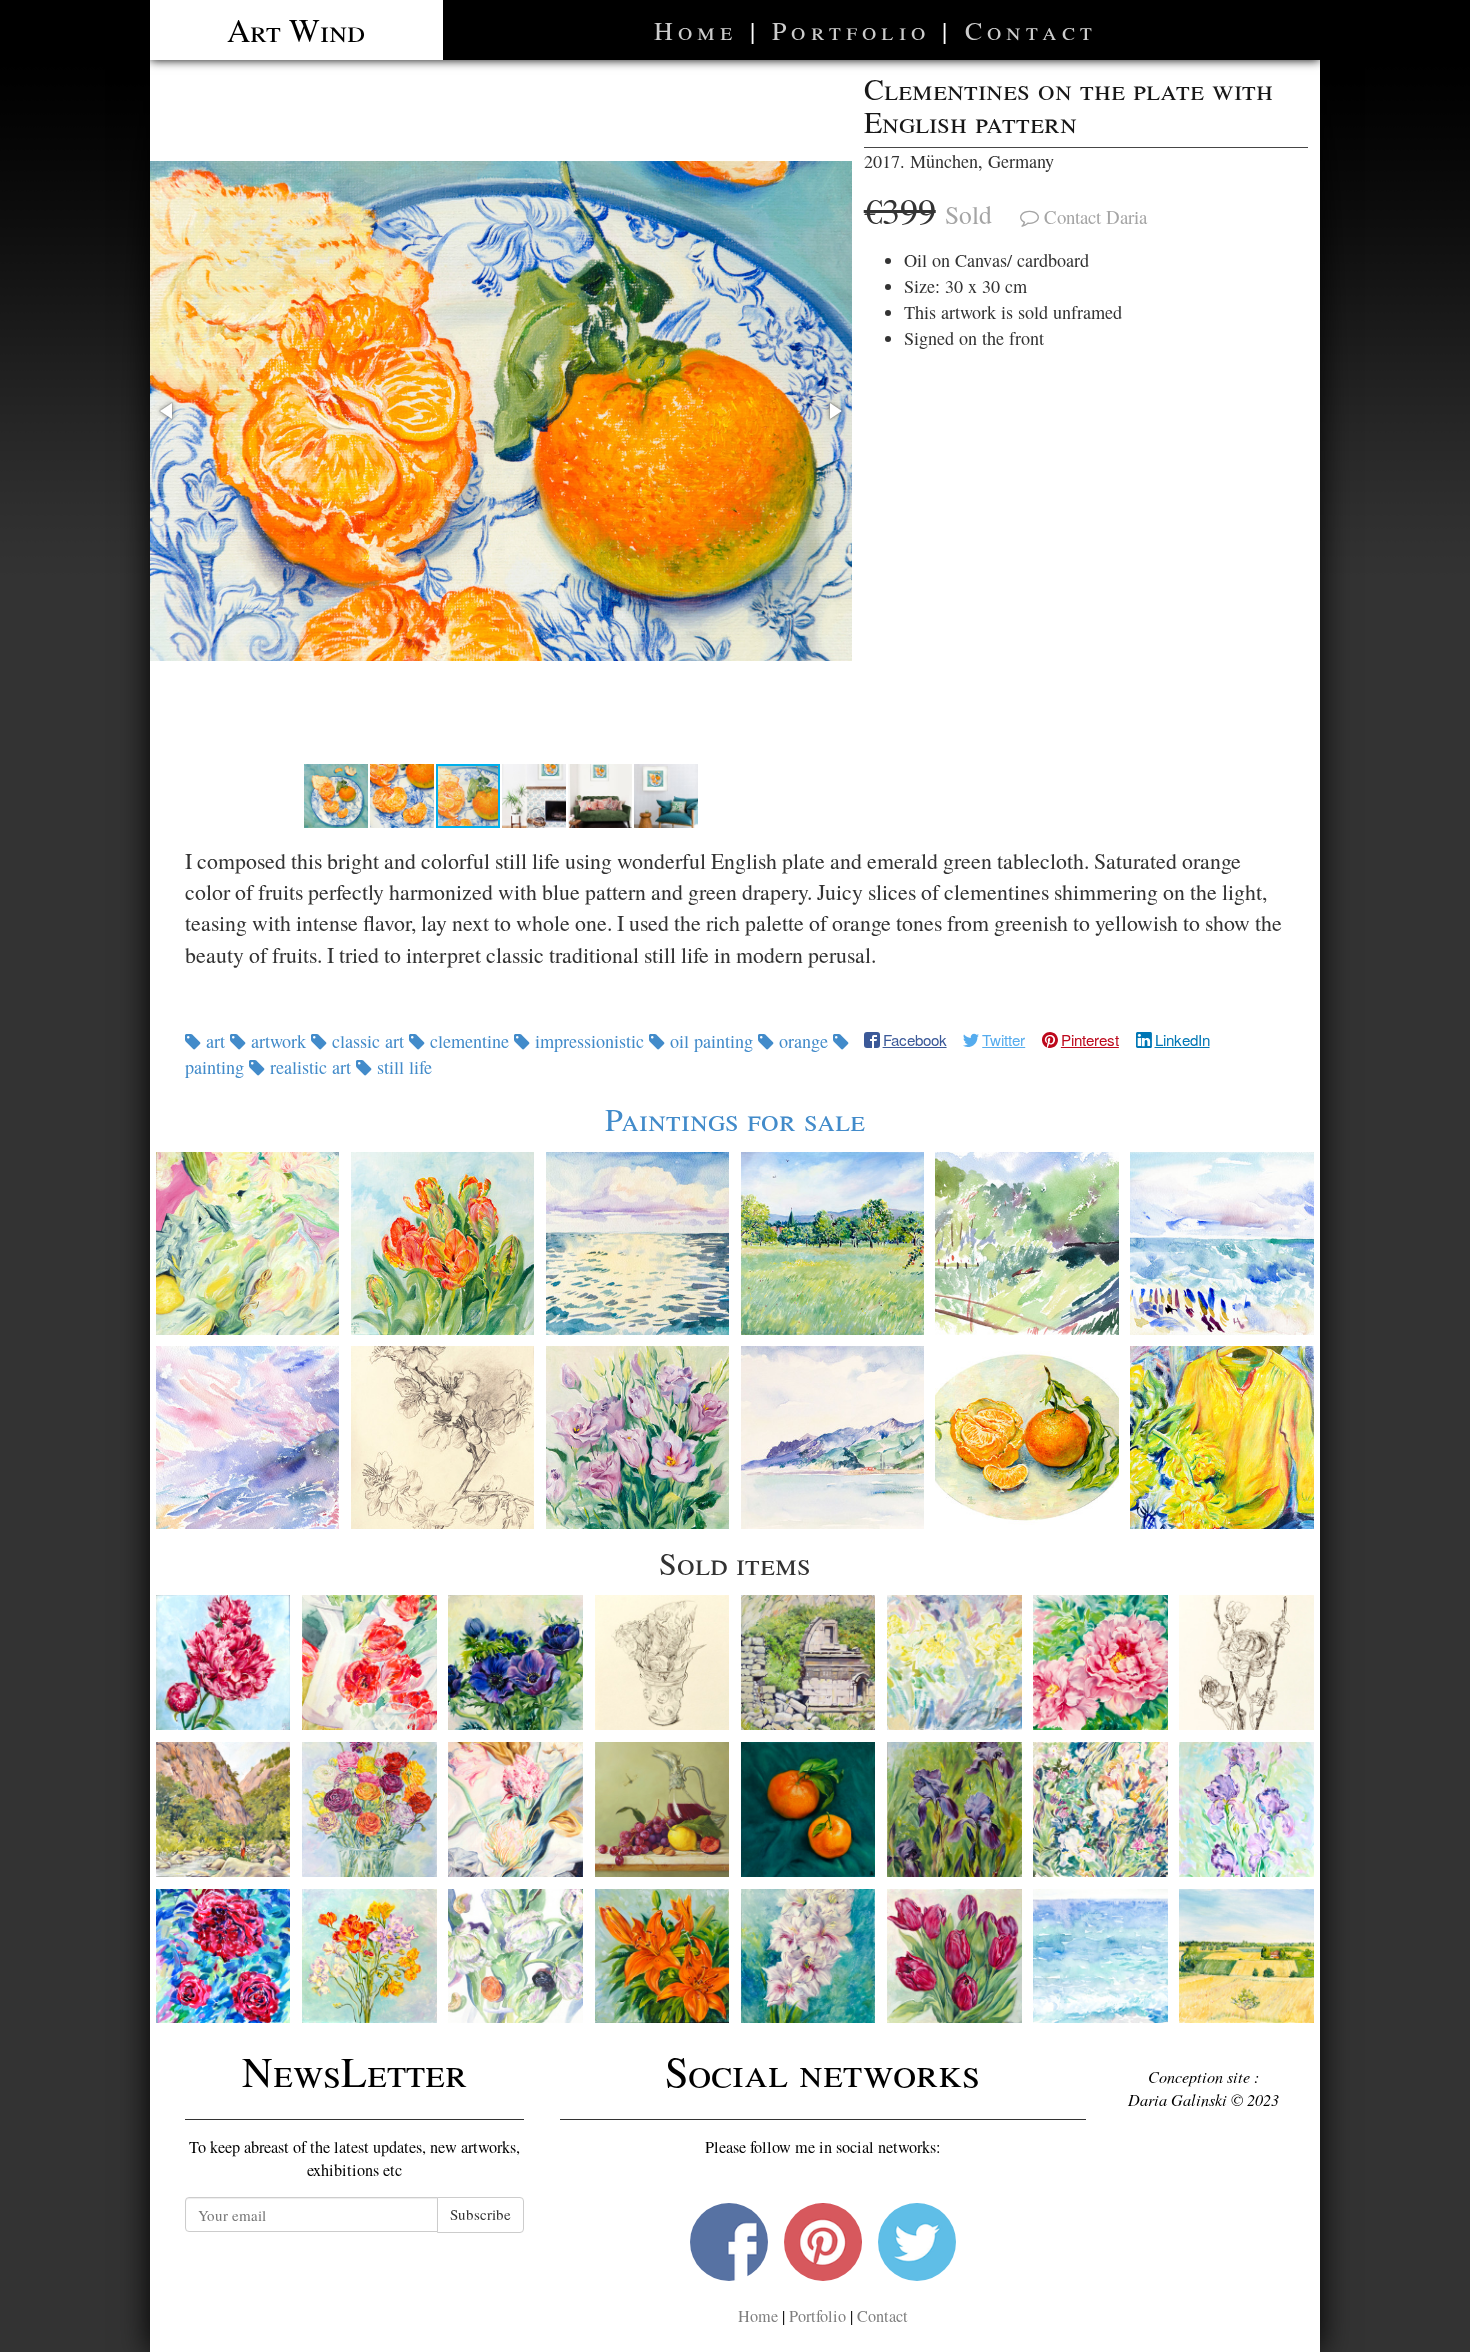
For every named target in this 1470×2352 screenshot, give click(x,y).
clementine (469, 1041)
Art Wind (296, 29)
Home (696, 30)
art (215, 1041)
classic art (368, 1041)
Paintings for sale (735, 1118)
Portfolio (851, 30)
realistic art (310, 1067)
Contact (1031, 30)
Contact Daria (1095, 216)
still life (402, 1067)
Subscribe (480, 2214)
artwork (278, 1041)
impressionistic (589, 1041)
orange (803, 1041)
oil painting (711, 1041)
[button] (501, 411)
